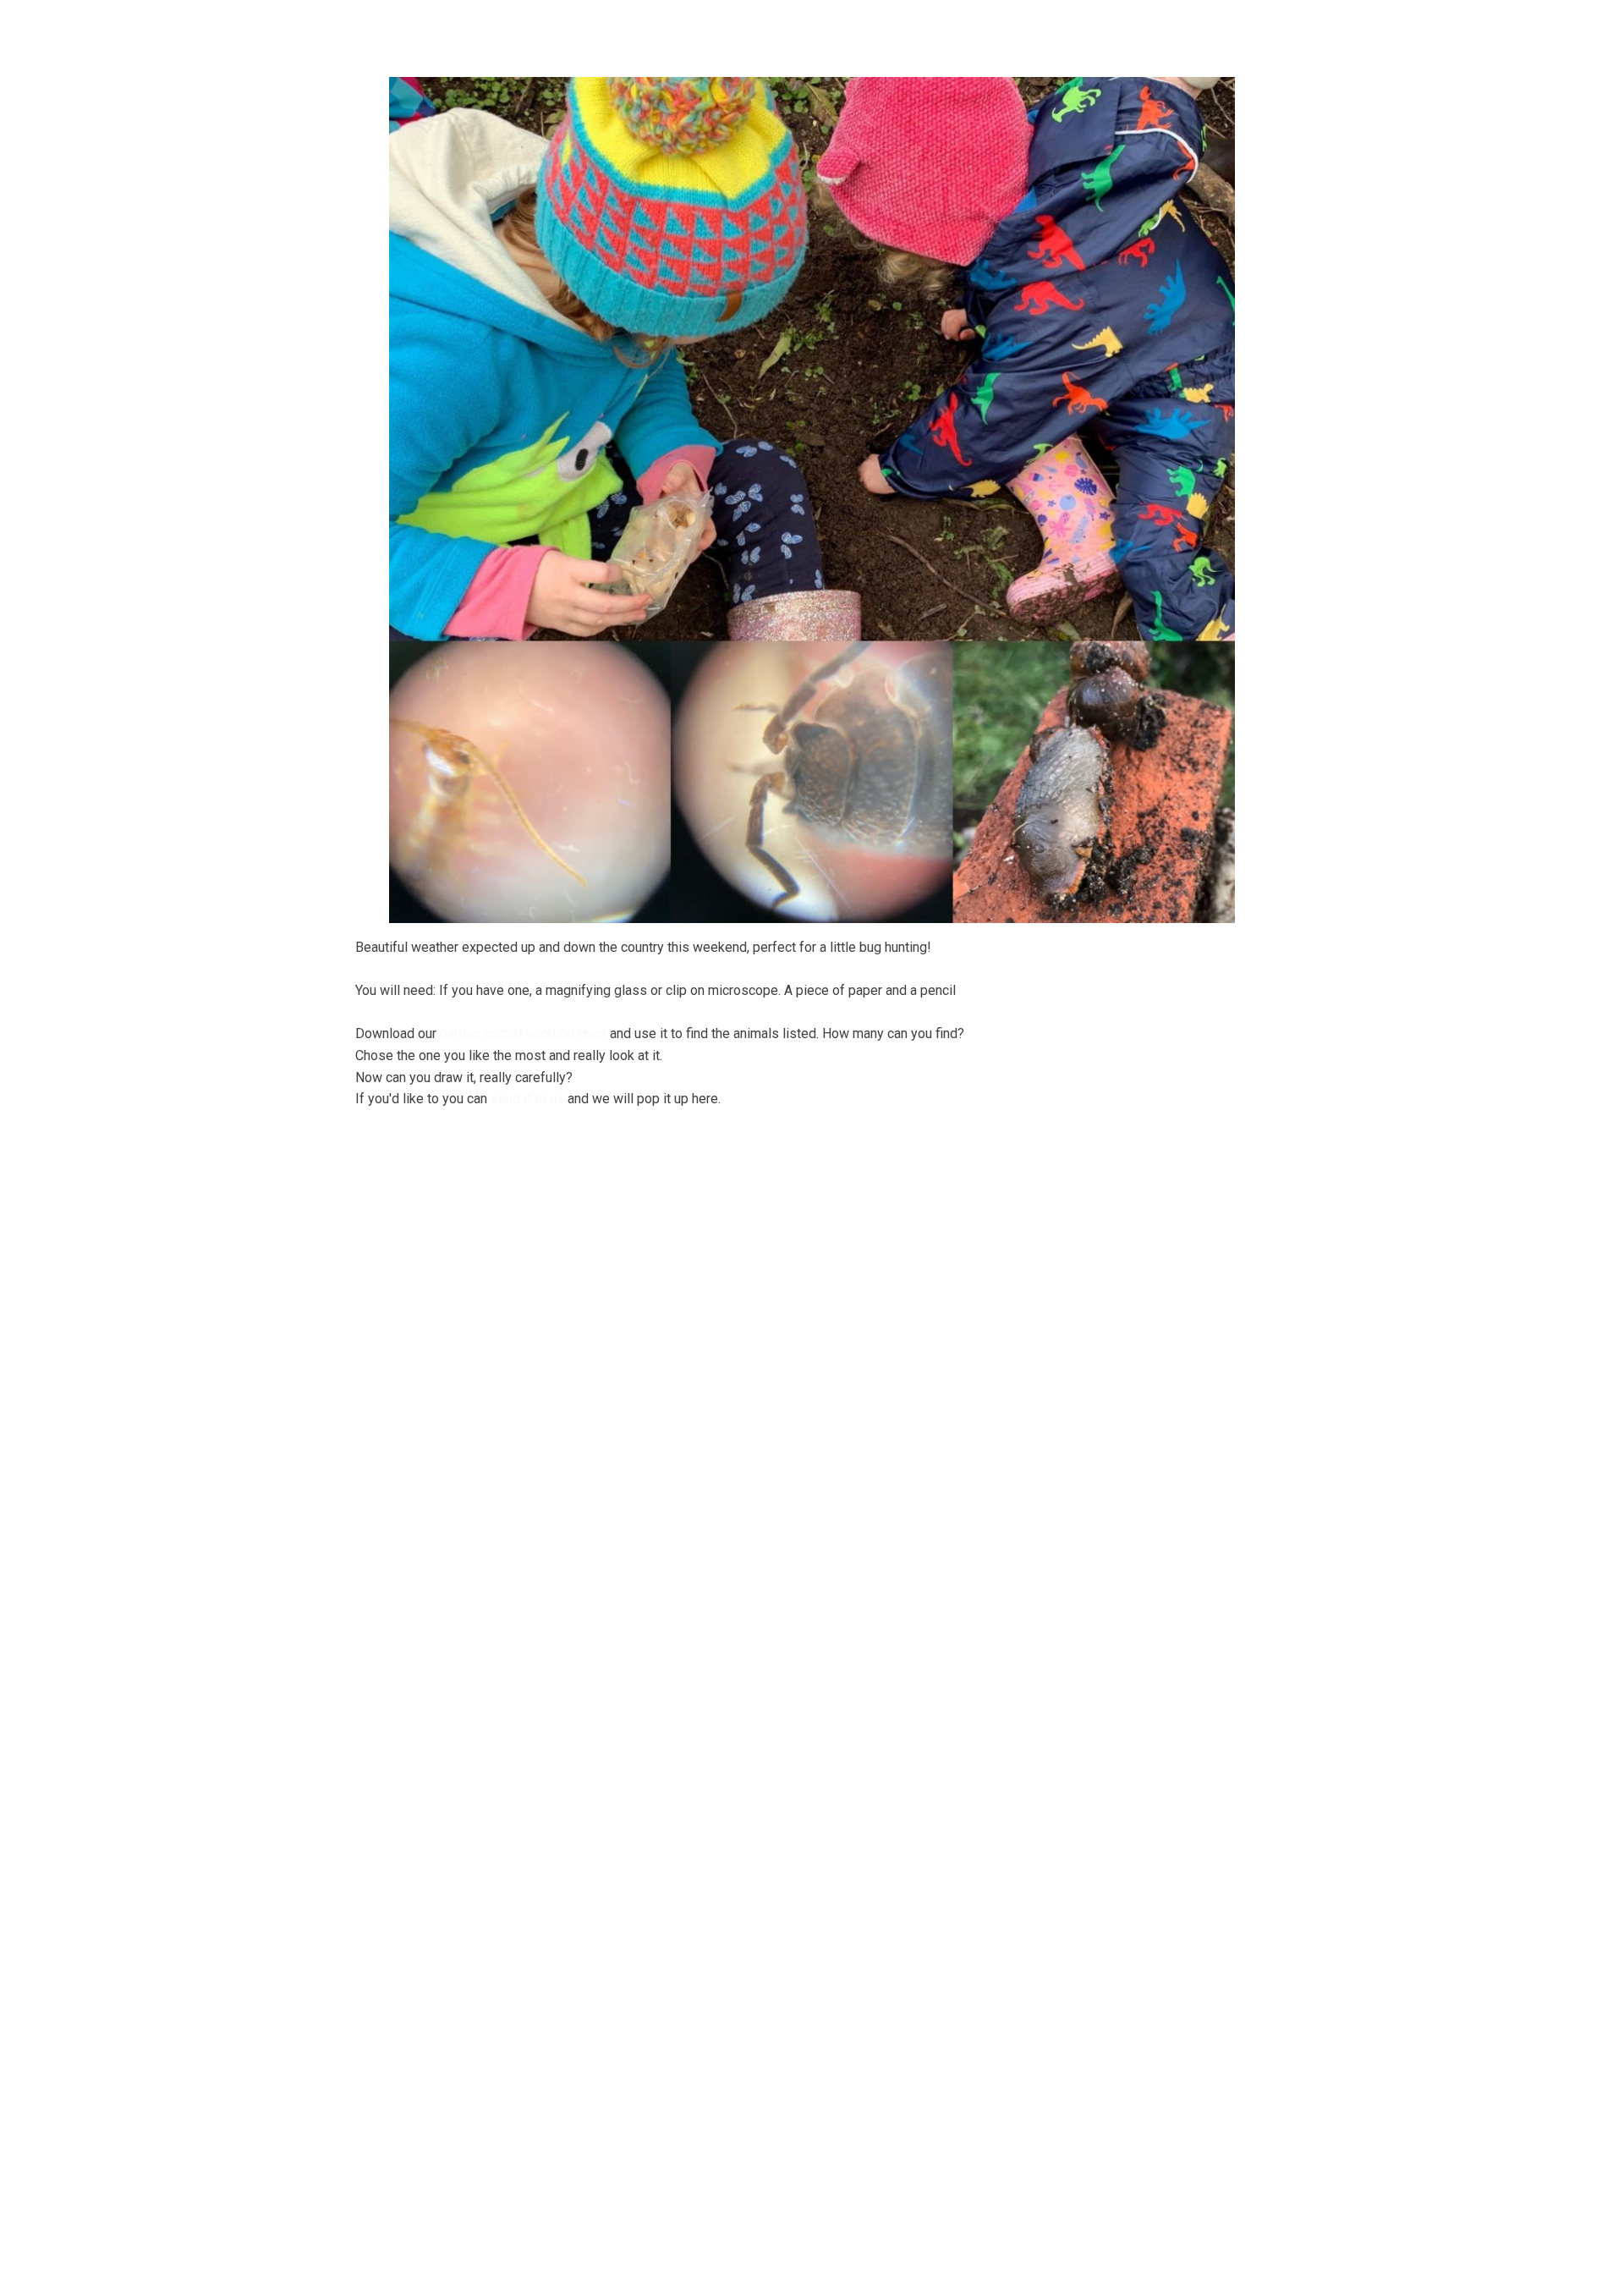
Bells (598, 29)
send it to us (527, 1099)
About (525, 29)
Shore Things (892, 29)
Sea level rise (1142, 29)
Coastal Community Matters (734, 29)
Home (459, 29)
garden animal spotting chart (523, 1033)
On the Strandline (1020, 29)
